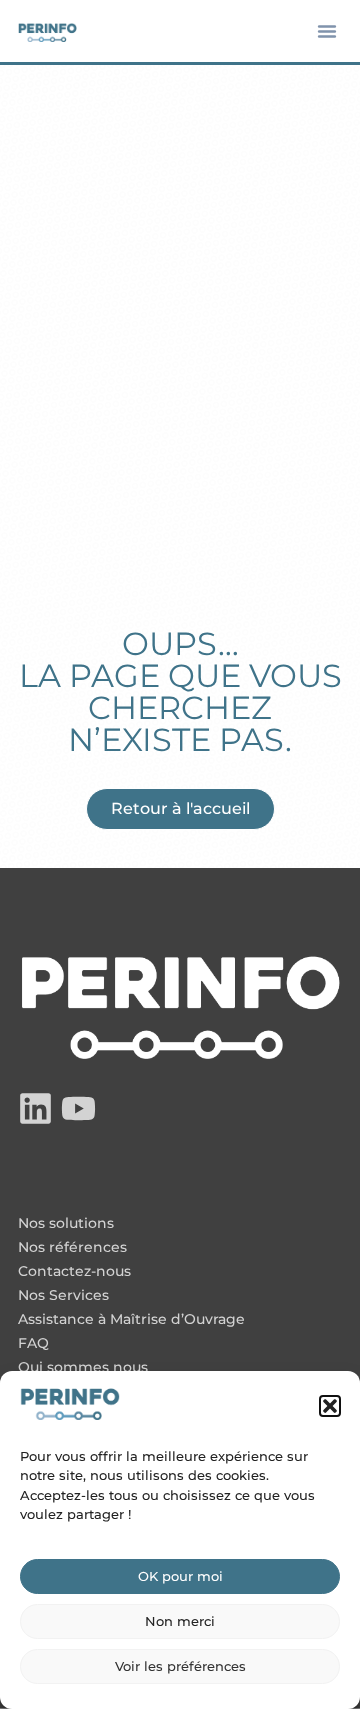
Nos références (72, 1248)
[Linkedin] (35, 1108)
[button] (330, 1406)
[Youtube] (78, 1108)
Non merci (180, 1621)
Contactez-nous (74, 1272)
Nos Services (63, 1296)
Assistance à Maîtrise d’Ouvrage (131, 1320)
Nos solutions (66, 1224)
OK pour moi (180, 1576)
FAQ (33, 1344)
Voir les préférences (180, 1666)
